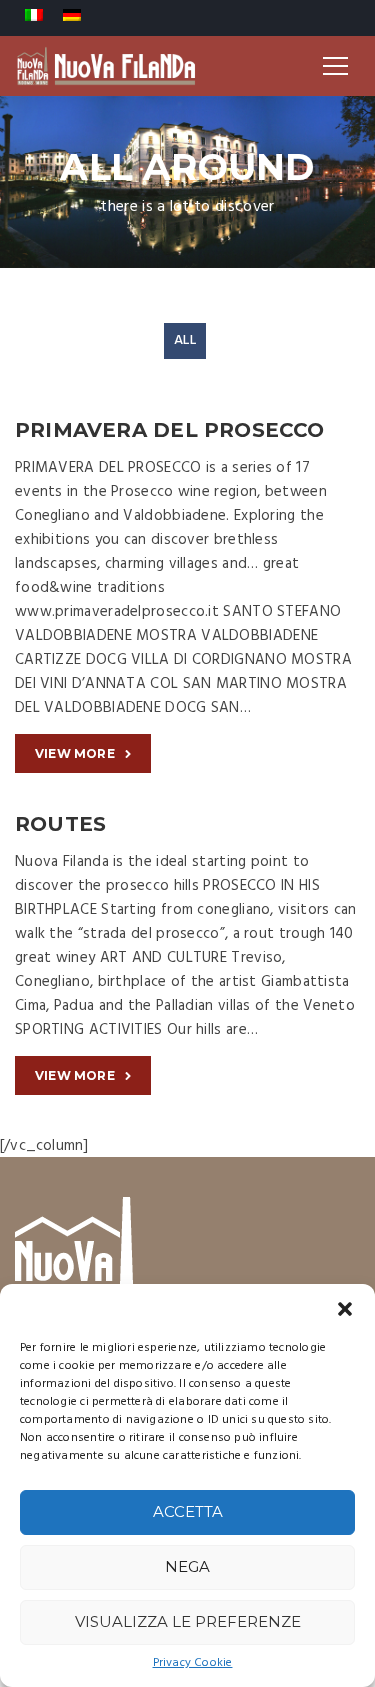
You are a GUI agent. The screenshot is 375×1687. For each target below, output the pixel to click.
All (185, 340)
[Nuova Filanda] (106, 66)
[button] (345, 1309)
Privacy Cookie (193, 1663)
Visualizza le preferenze (188, 1621)
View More (75, 753)
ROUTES (60, 824)
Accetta (188, 1511)
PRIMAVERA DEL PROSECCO (170, 430)
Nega (187, 1566)
